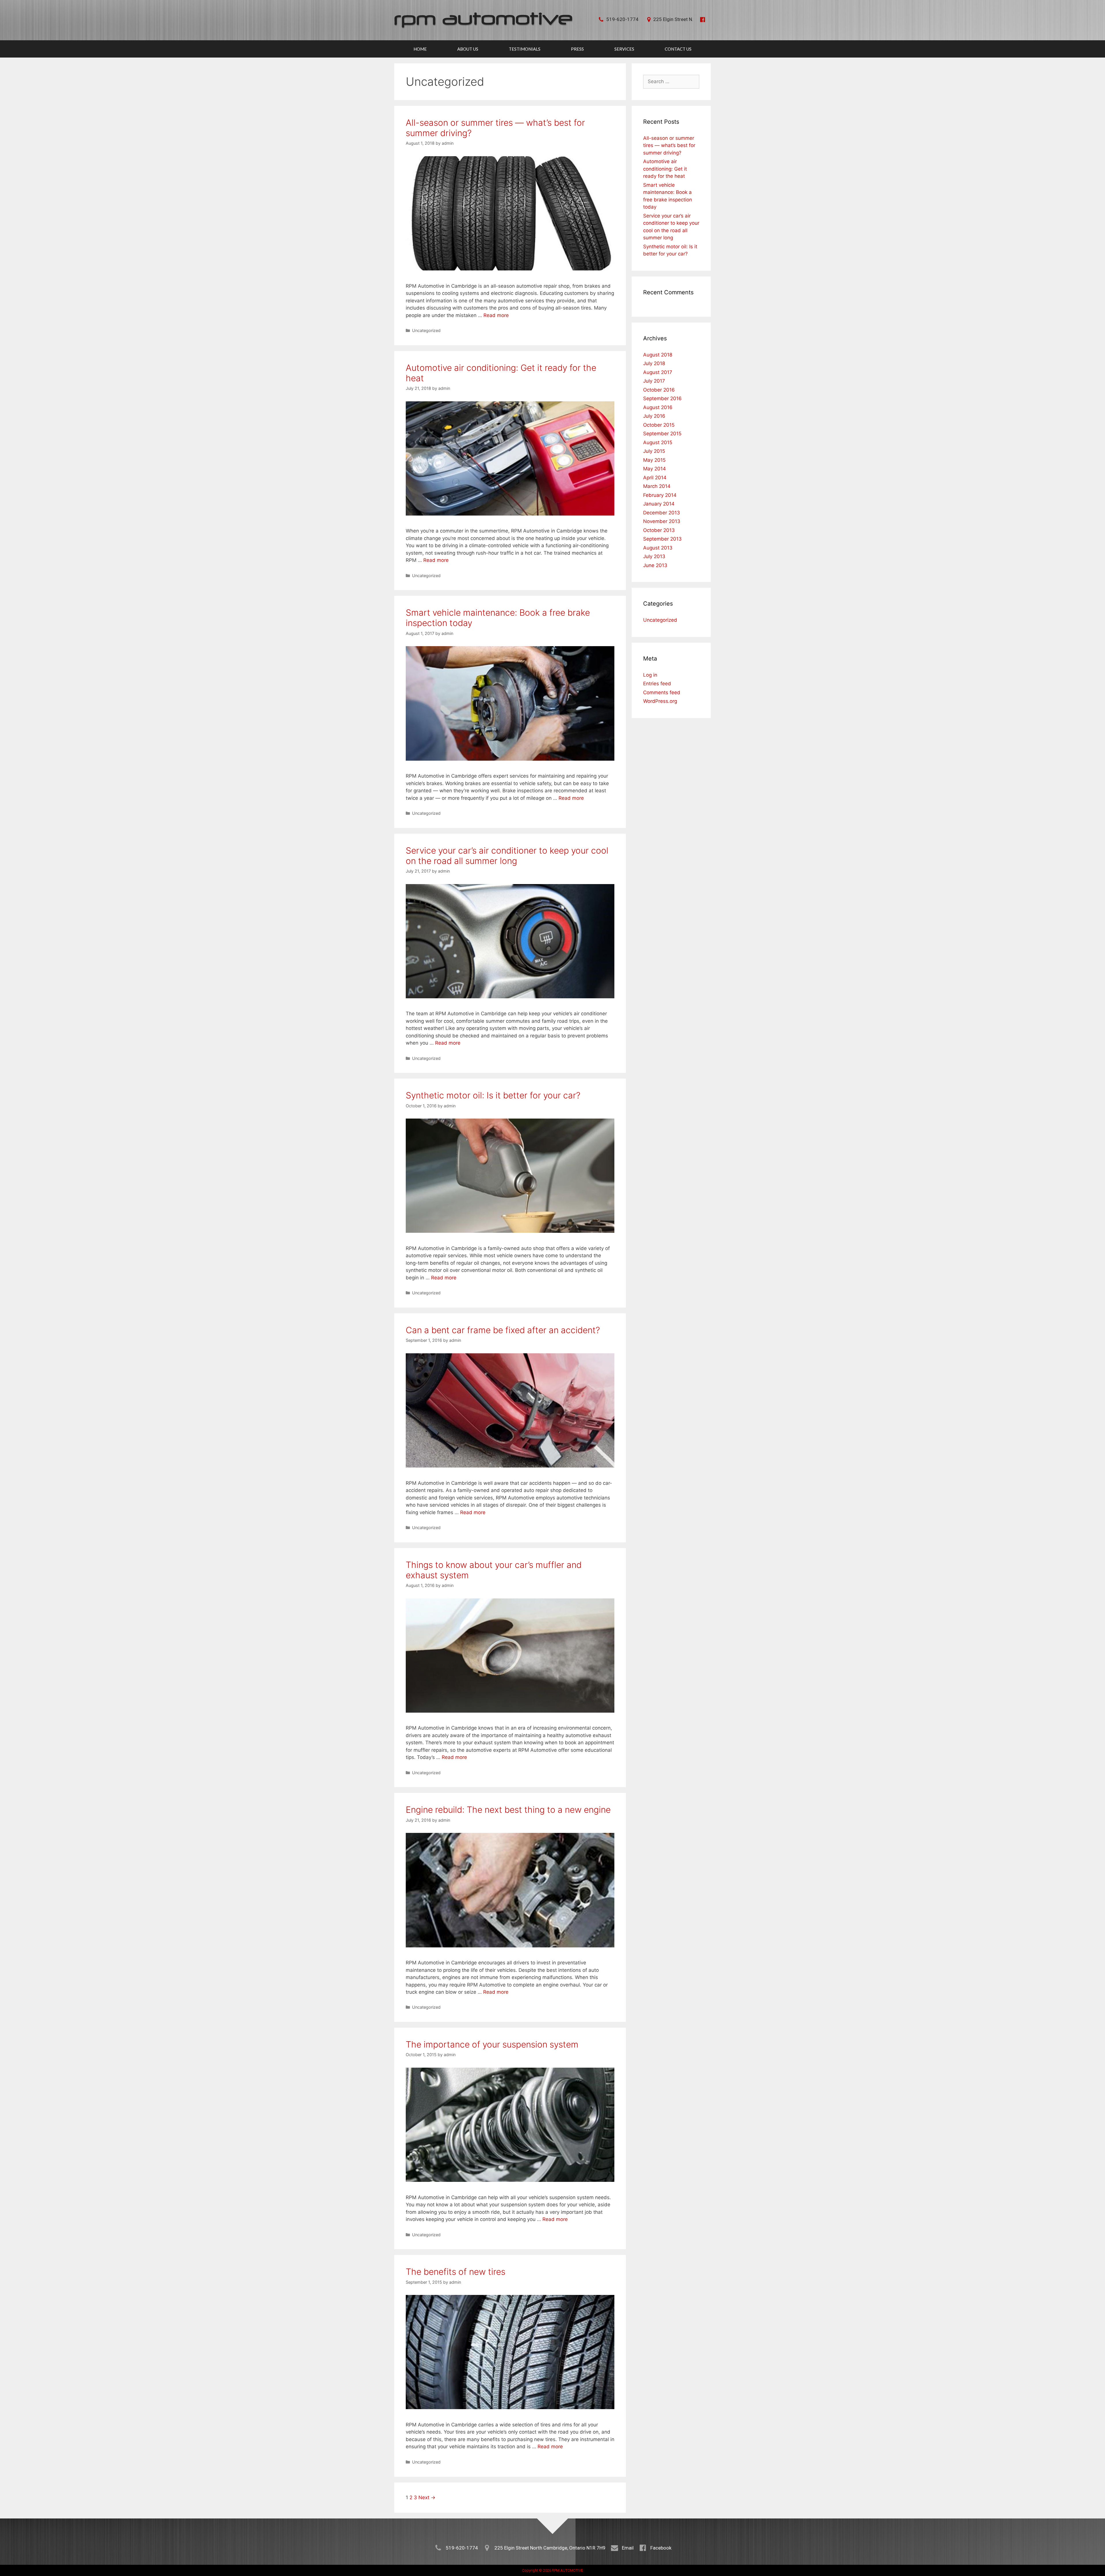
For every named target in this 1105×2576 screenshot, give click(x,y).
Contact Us (678, 49)
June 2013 (655, 565)
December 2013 (662, 513)
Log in (650, 675)
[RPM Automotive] (483, 20)
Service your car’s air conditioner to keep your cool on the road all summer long (507, 856)
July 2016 (654, 416)
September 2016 (662, 398)
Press (577, 49)
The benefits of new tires (456, 2272)
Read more (496, 315)
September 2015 (662, 434)
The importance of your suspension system (492, 2044)
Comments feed (662, 692)
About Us (468, 49)
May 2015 (654, 460)
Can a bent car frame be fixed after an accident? (503, 1330)
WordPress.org (660, 701)
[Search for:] (671, 81)
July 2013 (654, 556)
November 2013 (662, 521)
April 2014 (655, 478)
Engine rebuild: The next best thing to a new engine (508, 1810)
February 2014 (660, 495)
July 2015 (654, 451)
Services (624, 49)
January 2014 (659, 504)
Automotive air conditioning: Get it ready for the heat (665, 169)
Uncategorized (426, 330)
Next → (427, 2497)
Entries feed (657, 684)
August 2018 (658, 355)
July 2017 (654, 381)
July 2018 (654, 363)
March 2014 (657, 486)
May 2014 (655, 469)
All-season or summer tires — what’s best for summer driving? (669, 145)
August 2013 (658, 548)
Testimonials (525, 49)
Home (420, 49)
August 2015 (658, 442)
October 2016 (659, 390)
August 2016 (658, 407)
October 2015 (659, 425)
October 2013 (659, 530)
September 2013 (662, 539)
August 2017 (658, 372)
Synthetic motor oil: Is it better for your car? (493, 1095)
